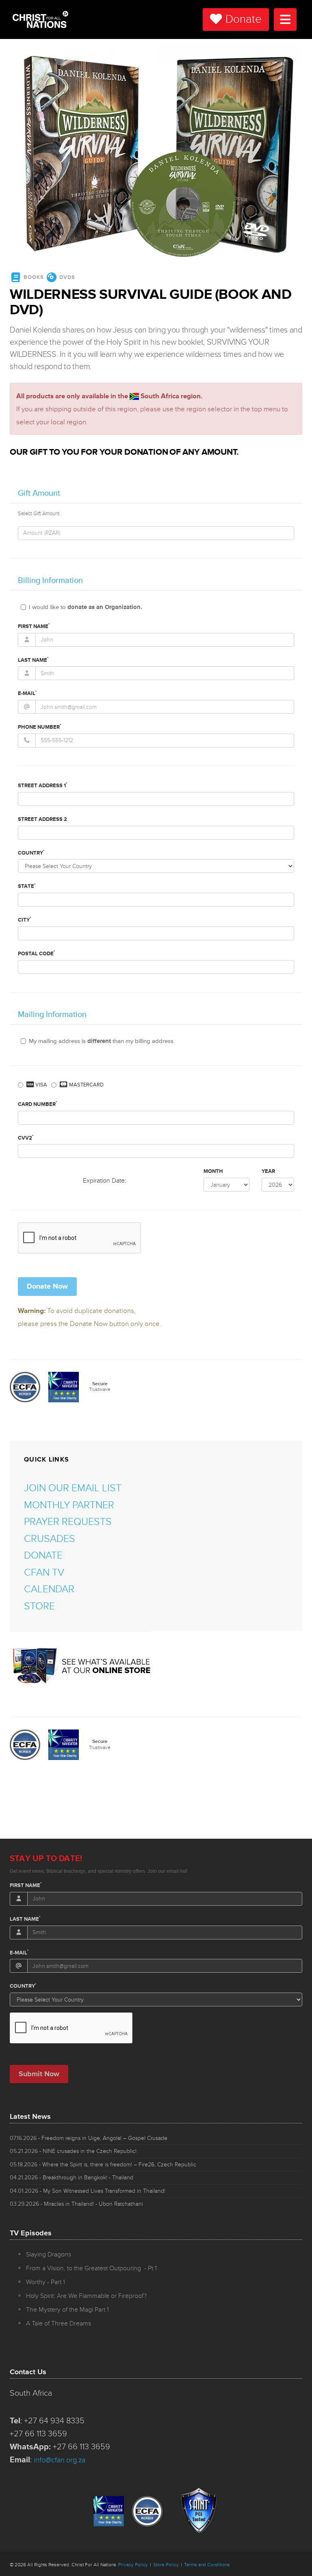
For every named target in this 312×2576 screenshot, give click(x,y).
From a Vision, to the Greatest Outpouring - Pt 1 (91, 2268)
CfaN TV (44, 1573)
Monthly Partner (69, 1505)
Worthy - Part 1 (45, 2282)
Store (39, 1606)
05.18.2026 (103, 2165)
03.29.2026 (76, 2204)
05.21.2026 (73, 2151)
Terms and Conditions (207, 2565)
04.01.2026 (88, 2191)
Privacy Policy (133, 2565)
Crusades (50, 1539)
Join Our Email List (73, 1488)
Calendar (49, 1589)
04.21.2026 (71, 2178)
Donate (244, 19)
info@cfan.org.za (60, 2460)
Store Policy (166, 2565)
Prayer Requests (68, 1522)
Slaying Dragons (49, 2254)
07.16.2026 (89, 2138)
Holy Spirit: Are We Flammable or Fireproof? (86, 2296)
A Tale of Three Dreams (58, 2323)
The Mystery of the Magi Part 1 (67, 2310)
